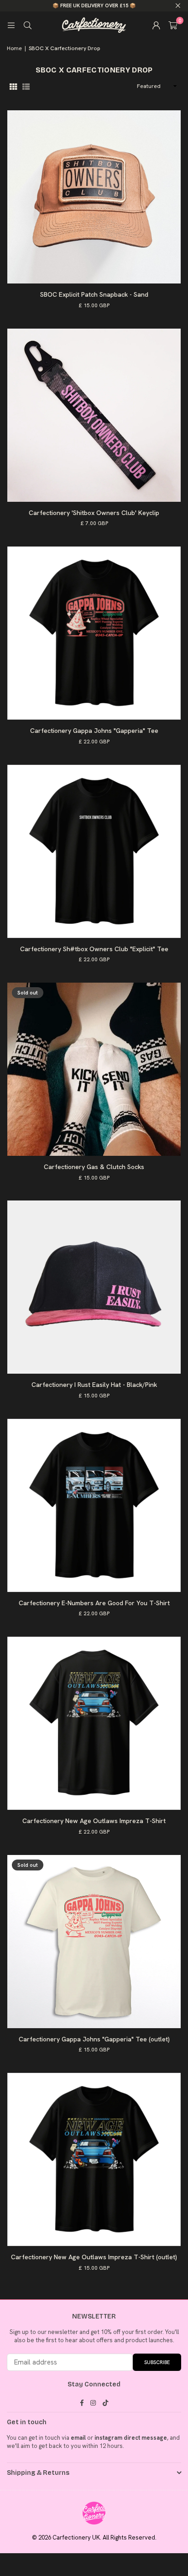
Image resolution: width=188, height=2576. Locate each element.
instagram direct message (131, 2438)
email (78, 2438)
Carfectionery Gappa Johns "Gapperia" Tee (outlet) (94, 2039)
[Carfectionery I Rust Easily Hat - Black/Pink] (94, 1287)
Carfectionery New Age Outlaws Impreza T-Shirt (94, 1821)
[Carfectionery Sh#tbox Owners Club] (94, 851)
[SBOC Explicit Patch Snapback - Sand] (94, 197)
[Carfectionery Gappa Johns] (94, 633)
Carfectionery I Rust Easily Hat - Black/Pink (94, 1385)
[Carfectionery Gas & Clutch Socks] (94, 1069)
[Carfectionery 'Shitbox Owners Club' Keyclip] (94, 415)
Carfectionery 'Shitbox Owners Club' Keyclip (94, 513)
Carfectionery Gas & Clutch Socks (94, 1167)
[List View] (26, 86)
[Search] (27, 25)
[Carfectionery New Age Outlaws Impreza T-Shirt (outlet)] (94, 2159)
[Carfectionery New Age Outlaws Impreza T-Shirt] (94, 1723)
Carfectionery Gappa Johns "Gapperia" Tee (94, 731)
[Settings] (156, 25)
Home (14, 48)
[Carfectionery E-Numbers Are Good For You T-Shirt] (94, 1505)
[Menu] (11, 25)
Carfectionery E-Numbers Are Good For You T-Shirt (94, 1603)
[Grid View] (13, 86)
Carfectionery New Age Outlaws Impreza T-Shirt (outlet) (94, 2257)
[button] (173, 25)
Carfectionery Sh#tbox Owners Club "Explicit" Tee (94, 949)
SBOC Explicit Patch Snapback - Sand (94, 294)
